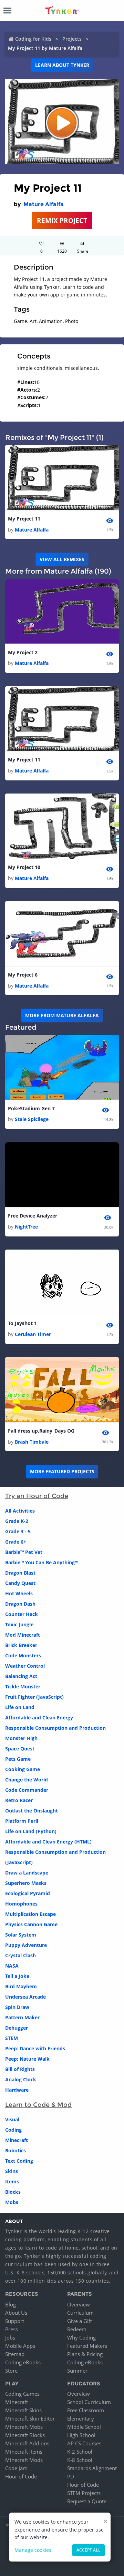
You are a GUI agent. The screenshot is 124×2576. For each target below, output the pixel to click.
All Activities (20, 1511)
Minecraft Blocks (25, 2435)
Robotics (15, 2150)
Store (11, 2371)
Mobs (12, 2202)
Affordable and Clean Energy (39, 1718)
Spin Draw (17, 2007)
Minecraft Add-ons (27, 2443)
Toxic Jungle (19, 1624)
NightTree (26, 1227)
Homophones (21, 1904)
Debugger (17, 2028)
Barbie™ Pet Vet (24, 1552)
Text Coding (19, 2161)
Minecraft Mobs (24, 2427)
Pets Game (18, 1759)
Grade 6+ (16, 1542)
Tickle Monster (23, 1686)
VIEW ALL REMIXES (62, 559)
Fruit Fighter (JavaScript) (34, 1697)
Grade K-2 (17, 1521)
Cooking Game (23, 1769)
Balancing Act (21, 1676)
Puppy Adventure (26, 1945)
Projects (72, 39)
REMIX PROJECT (62, 220)
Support (15, 2321)
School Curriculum (89, 2402)
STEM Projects (84, 2493)
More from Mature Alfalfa (62, 1015)
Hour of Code (21, 2476)
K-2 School (80, 2452)
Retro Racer (19, 1800)
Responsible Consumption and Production (55, 1728)
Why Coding (81, 2337)
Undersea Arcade (25, 1997)
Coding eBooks (23, 2362)
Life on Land (20, 1707)
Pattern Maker (22, 2017)
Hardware (17, 2090)
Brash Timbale (32, 1442)
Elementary (81, 2418)
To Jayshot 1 (22, 1323)
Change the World (27, 1780)
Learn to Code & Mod (38, 2105)
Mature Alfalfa (44, 204)
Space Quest (20, 1749)
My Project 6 (23, 975)
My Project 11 (24, 519)
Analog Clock (21, 2079)
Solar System (21, 1935)
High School (81, 2435)
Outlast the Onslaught (32, 1811)
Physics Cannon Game (31, 1924)
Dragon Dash (20, 1604)
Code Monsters (23, 1655)
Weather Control (25, 1666)
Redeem (77, 2329)
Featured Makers (87, 2346)
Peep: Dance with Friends (35, 2048)
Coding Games (22, 2394)
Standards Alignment (92, 2468)
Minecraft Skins (23, 2410)
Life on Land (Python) (31, 1831)
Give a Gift (80, 2321)
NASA (12, 1966)
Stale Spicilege (32, 1119)
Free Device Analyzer (33, 1216)
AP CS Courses (84, 2443)
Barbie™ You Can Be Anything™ (42, 1562)
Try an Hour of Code (37, 1496)
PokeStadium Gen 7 (31, 1108)
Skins (12, 2171)
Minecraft (17, 2140)
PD (71, 2476)
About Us (16, 2313)
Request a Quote (87, 2501)
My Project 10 (24, 867)
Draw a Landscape (27, 1873)
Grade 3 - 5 (18, 1531)
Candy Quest (20, 1583)
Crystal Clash (20, 1955)
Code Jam (16, 2468)
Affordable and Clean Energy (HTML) (48, 1842)
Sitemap (15, 2354)
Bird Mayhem (21, 1986)
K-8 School (80, 2460)
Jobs (10, 2337)
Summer (77, 2371)
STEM (12, 2038)
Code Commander (27, 1790)
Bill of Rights (20, 2069)
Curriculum (80, 2313)
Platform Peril (22, 1821)
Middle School (84, 2427)
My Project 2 (23, 652)
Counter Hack (22, 1614)
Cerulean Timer (33, 1334)
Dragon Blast (20, 1573)
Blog (11, 2304)
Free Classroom (86, 2410)
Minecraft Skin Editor (30, 2418)
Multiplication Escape (30, 1914)
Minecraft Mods (24, 2460)
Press (12, 2329)
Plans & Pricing (85, 2354)
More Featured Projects (62, 1471)
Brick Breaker (21, 1645)
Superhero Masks (26, 1883)
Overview (79, 2304)
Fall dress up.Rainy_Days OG (41, 1431)
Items (12, 2181)
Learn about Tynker (62, 65)
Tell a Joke (17, 1976)
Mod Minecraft (23, 1635)
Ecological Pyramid (28, 1893)
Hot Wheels (19, 1593)
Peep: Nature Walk (27, 2059)
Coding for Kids (33, 39)
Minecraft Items (24, 2452)
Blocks (13, 2192)
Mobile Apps (20, 2346)
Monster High (21, 1738)
